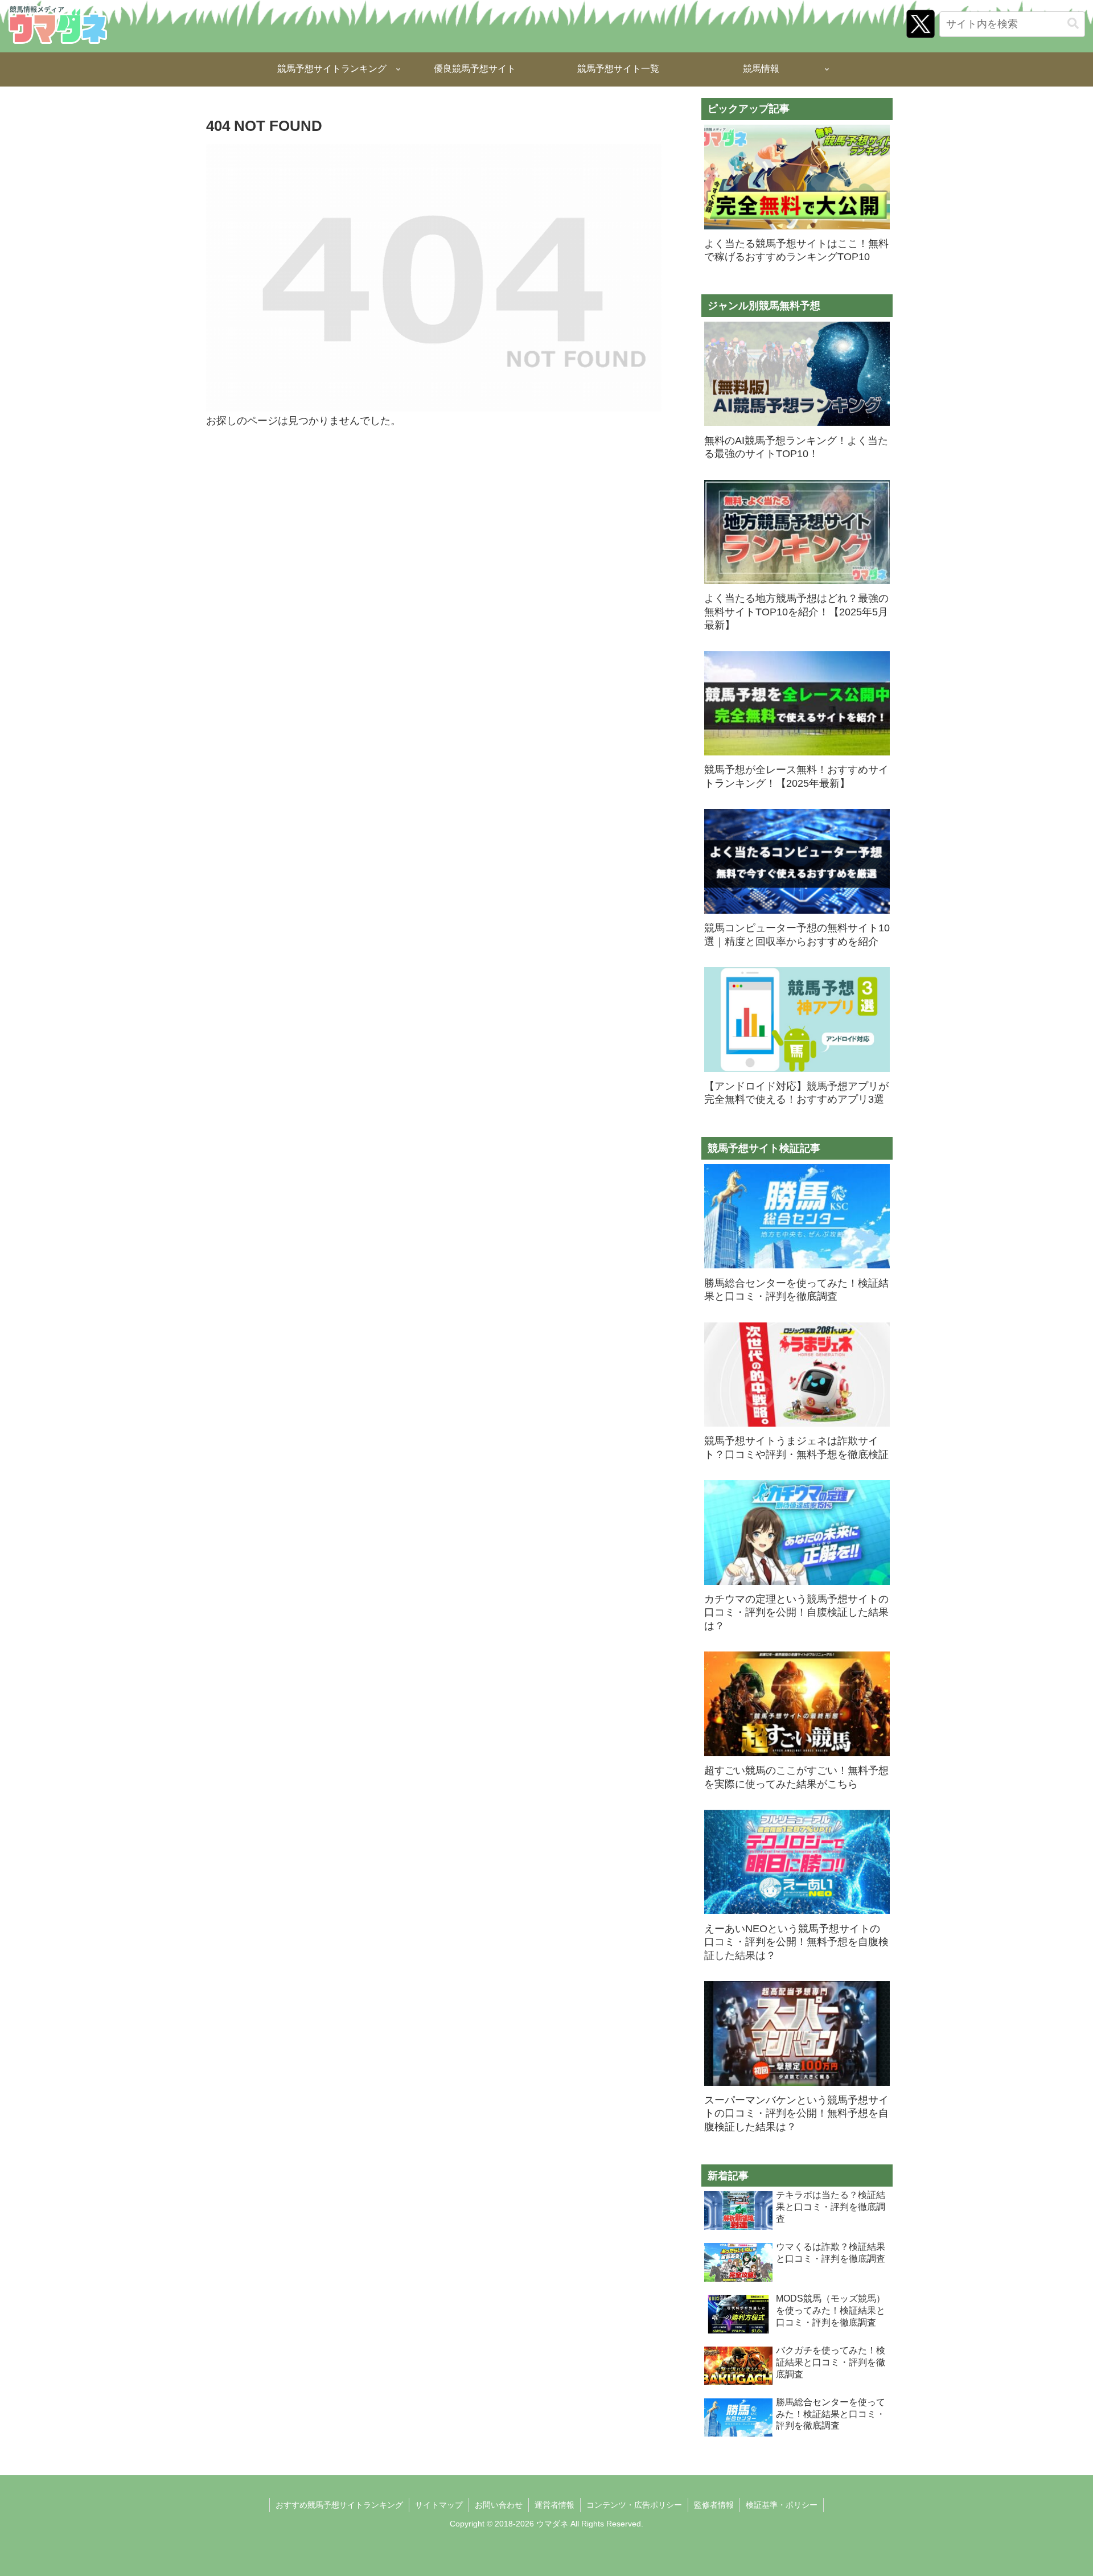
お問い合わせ (499, 2505)
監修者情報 (714, 2505)
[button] (1073, 24)
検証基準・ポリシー (782, 2505)
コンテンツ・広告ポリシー (634, 2505)
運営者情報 (554, 2505)
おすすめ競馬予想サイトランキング (339, 2505)
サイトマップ (439, 2505)
